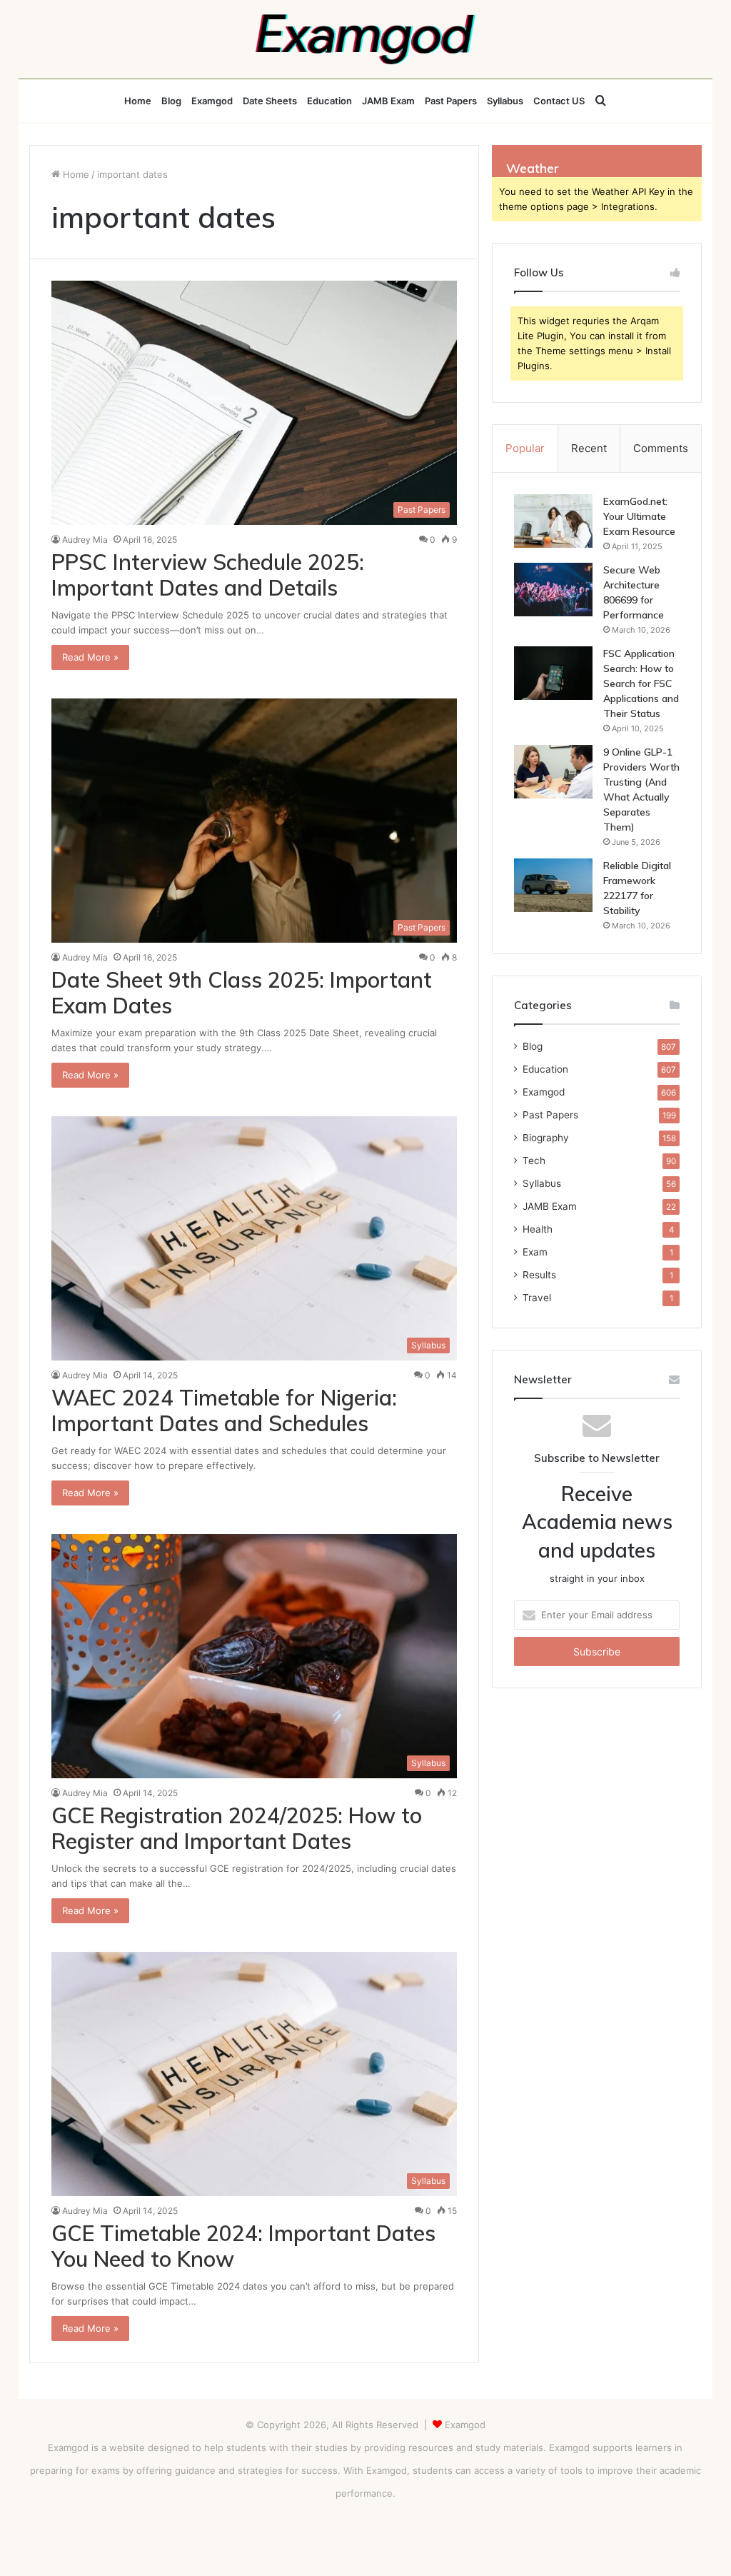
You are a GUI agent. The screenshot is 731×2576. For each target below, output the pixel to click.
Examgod (212, 101)
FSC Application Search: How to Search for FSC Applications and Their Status (641, 683)
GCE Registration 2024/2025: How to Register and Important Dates (237, 1828)
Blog (171, 101)
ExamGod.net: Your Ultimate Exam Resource (639, 516)
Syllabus (505, 101)
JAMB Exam (388, 101)
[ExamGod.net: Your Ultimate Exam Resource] (553, 521)
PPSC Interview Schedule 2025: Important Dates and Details (208, 575)
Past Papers (451, 101)
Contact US (559, 101)
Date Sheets (270, 101)
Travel (537, 1298)
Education (329, 101)
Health (538, 1229)
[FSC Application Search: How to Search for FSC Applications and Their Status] (553, 673)
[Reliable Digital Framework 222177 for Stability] (553, 885)
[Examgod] (365, 39)
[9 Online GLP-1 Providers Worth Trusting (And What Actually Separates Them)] (553, 772)
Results (539, 1275)
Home (138, 101)
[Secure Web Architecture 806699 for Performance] (553, 590)
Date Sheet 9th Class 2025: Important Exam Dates (242, 993)
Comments (661, 448)
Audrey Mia (85, 540)
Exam (535, 1252)
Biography (546, 1138)
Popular (525, 448)
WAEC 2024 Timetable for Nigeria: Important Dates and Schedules (224, 1410)
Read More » (90, 657)
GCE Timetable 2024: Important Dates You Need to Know (243, 2246)
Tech (534, 1161)
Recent (589, 448)
